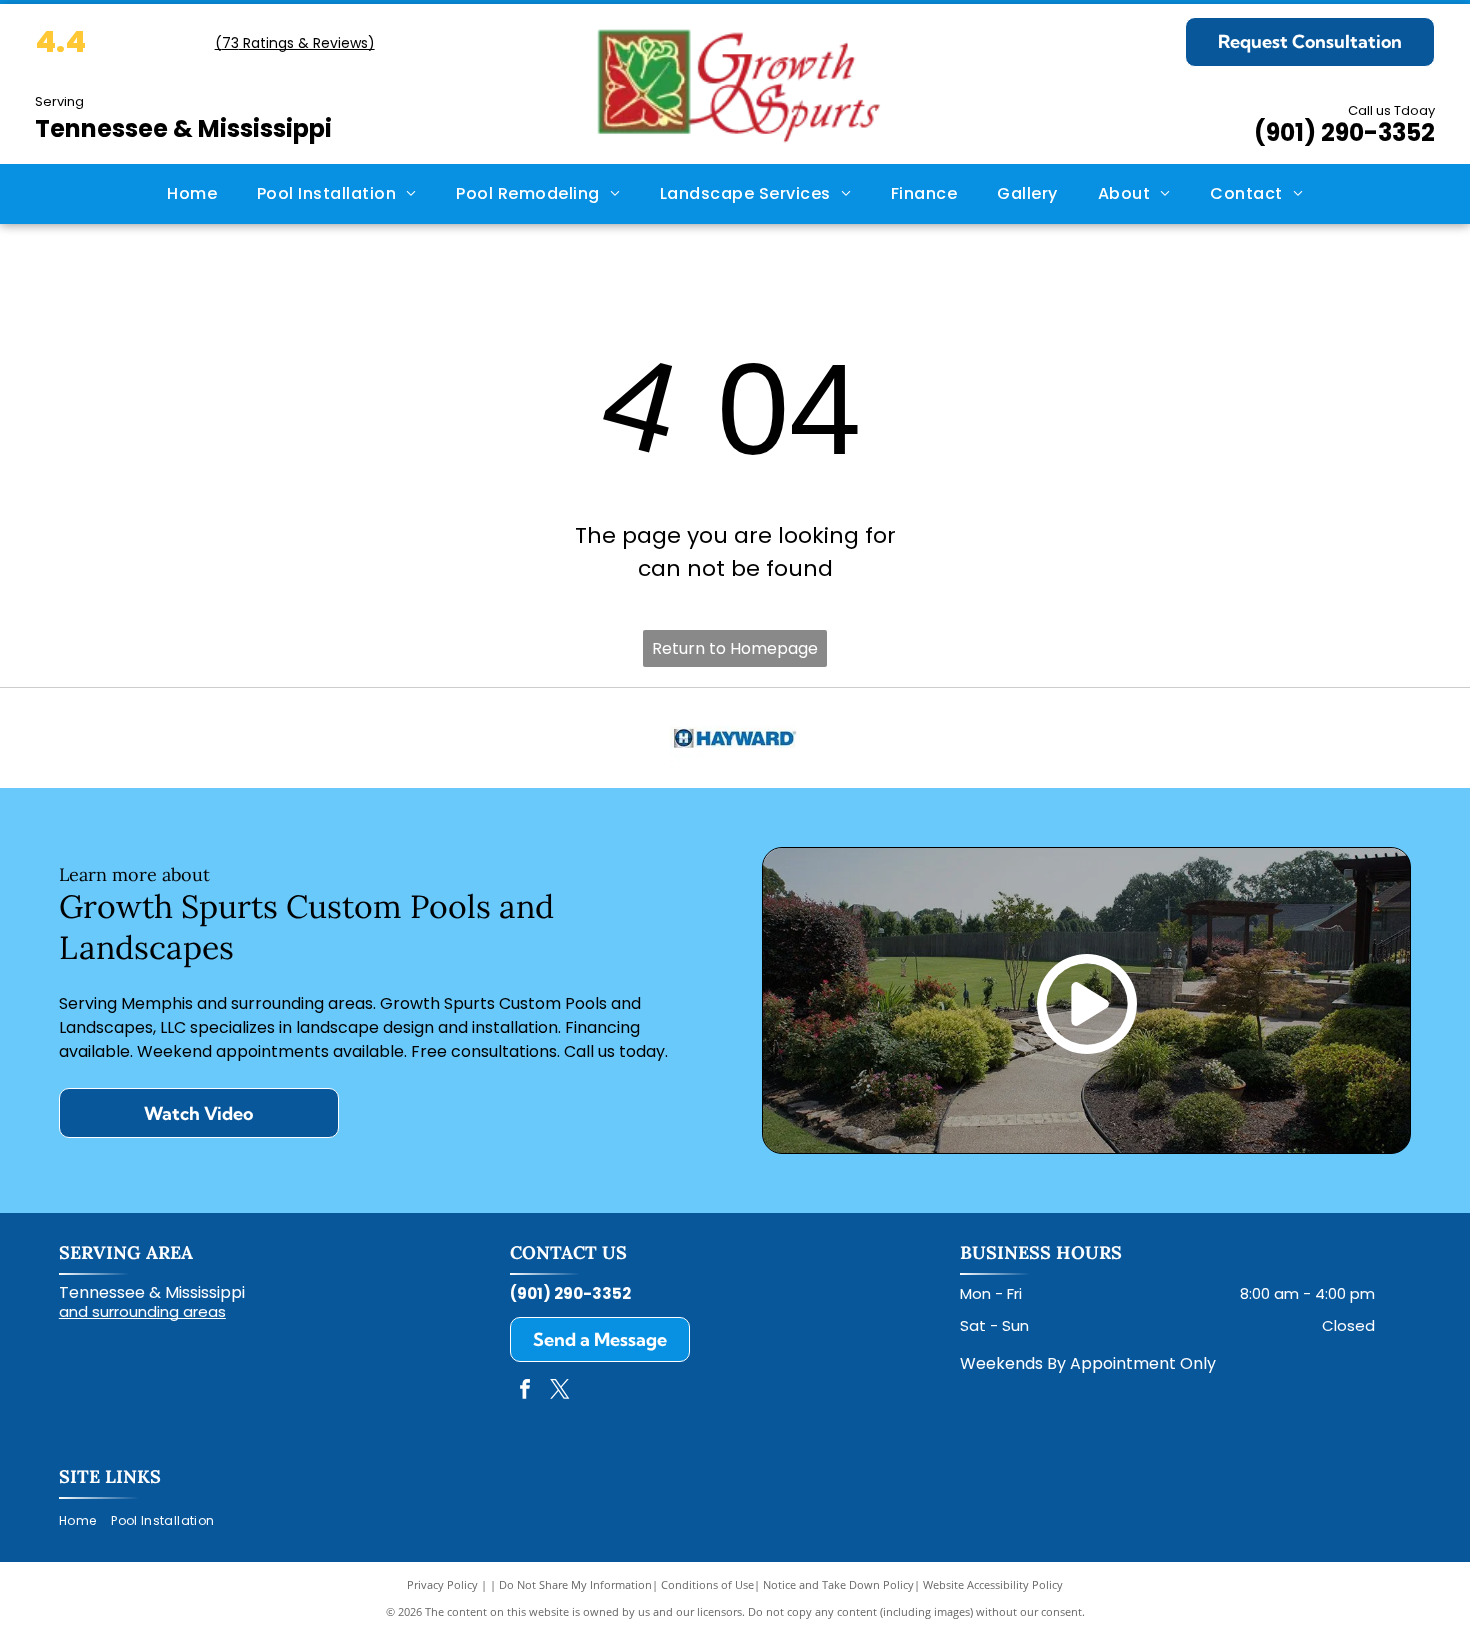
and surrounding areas (142, 1311)
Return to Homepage (735, 648)
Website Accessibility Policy (993, 1584)
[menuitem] (192, 194)
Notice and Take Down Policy (838, 1584)
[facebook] (525, 1391)
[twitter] (560, 1391)
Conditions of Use (707, 1584)
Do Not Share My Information (575, 1584)
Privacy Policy (442, 1584)
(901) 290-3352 (1344, 132)
